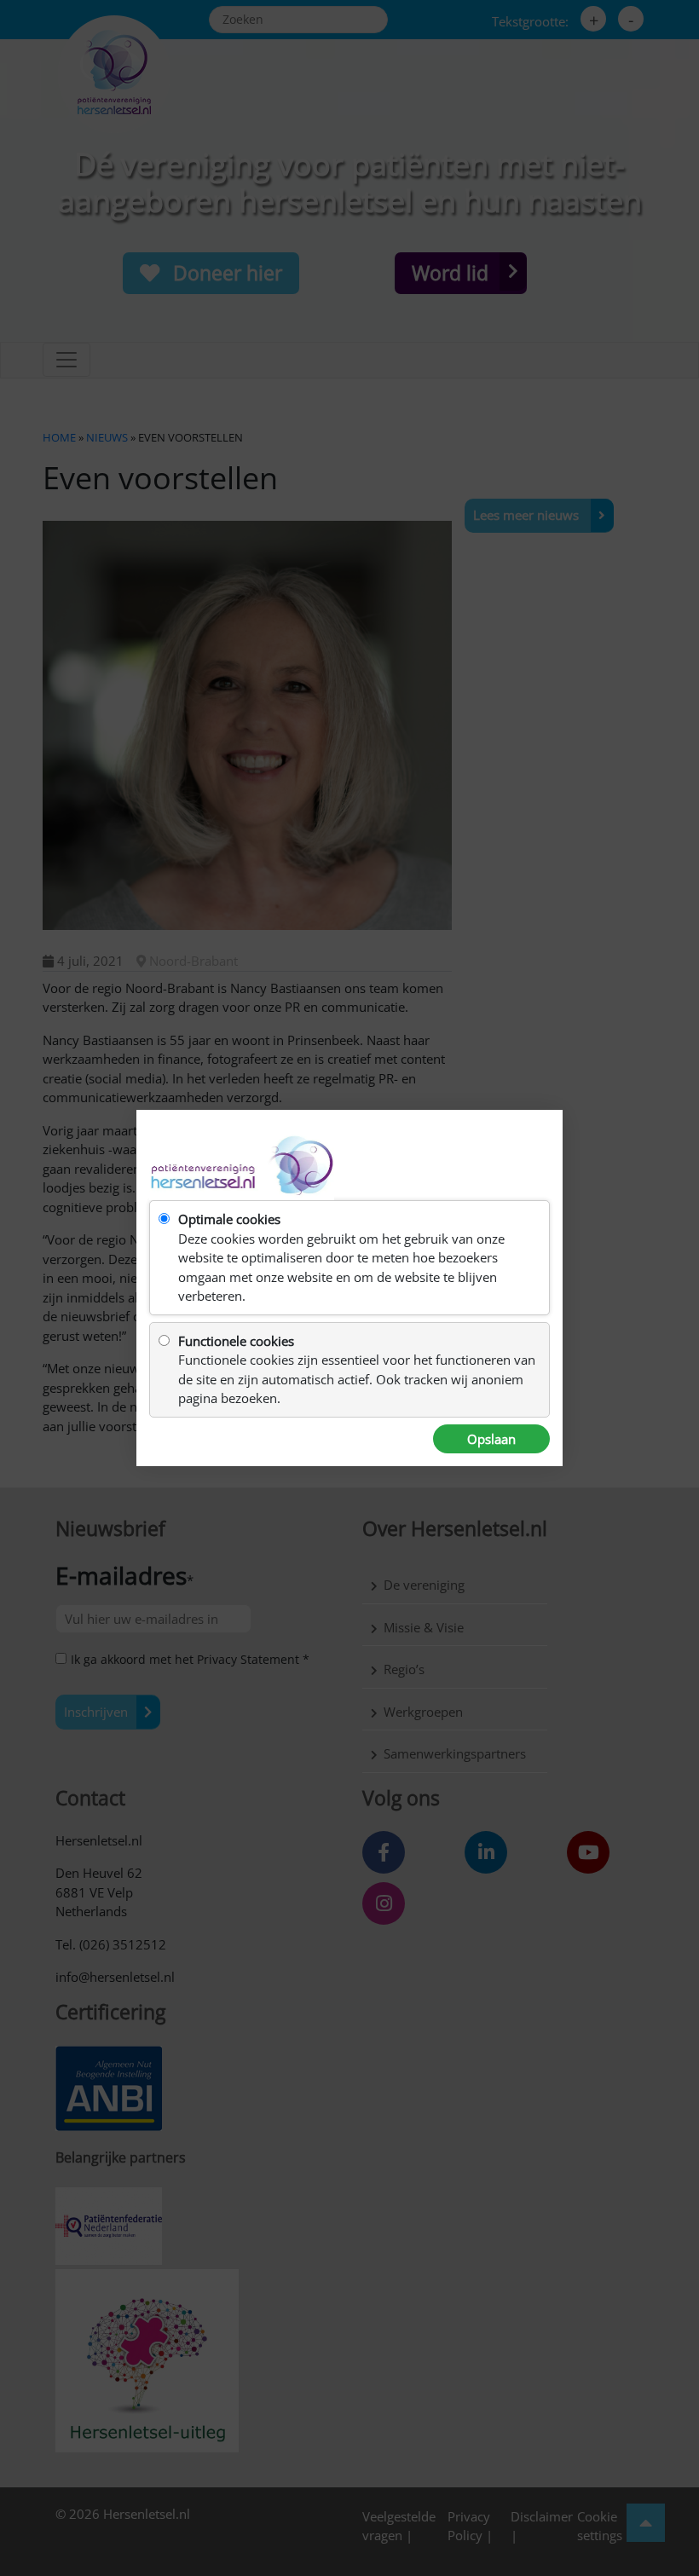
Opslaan (491, 1439)
